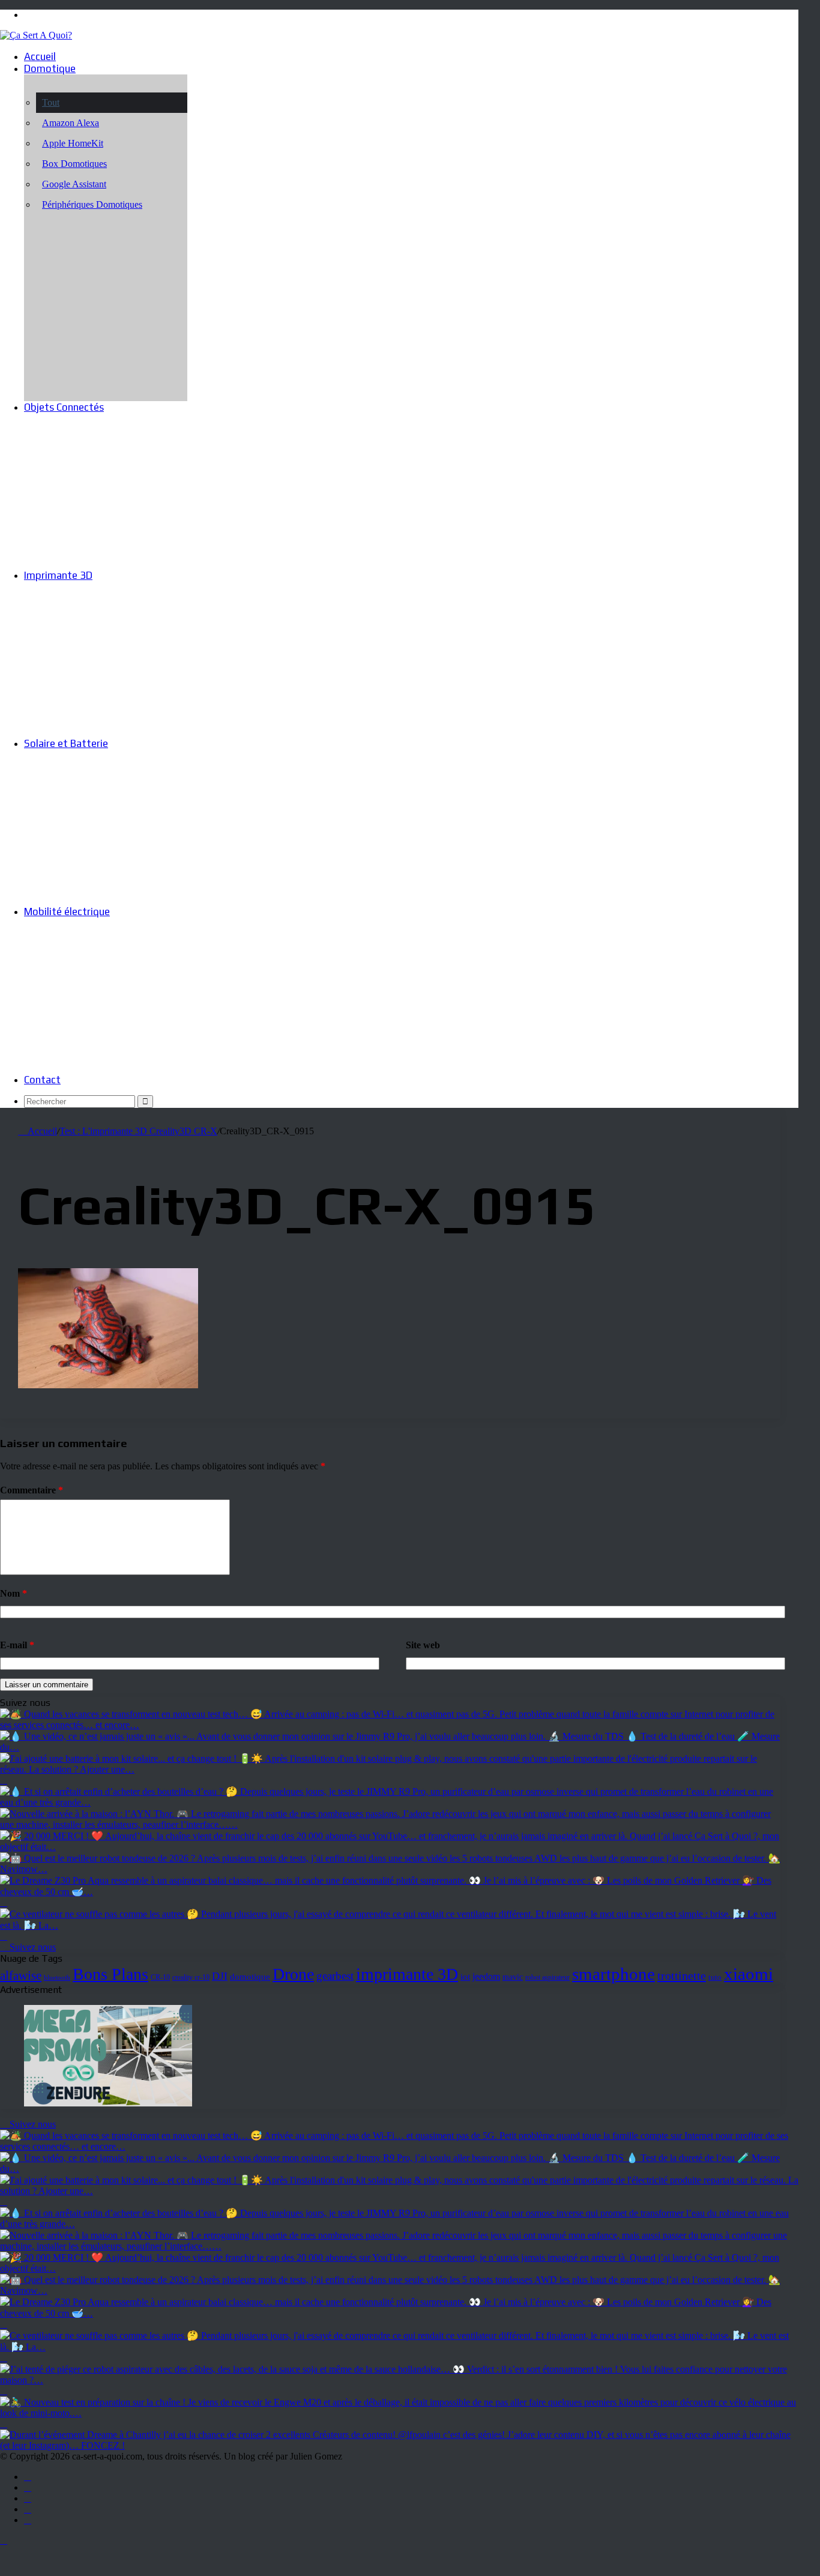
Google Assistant (74, 184)
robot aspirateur (547, 1978)
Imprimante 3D (58, 575)
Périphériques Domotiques (92, 204)
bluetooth (57, 1978)
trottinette (682, 1976)
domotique (250, 1977)
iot (465, 1976)
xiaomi (749, 1974)
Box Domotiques (74, 164)
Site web (423, 1645)
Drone (293, 1974)
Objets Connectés (64, 407)
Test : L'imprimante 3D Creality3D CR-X (138, 1131)
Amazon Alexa (71, 123)
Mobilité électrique (67, 912)
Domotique (50, 68)
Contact (42, 1080)
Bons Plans (110, 1974)
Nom (14, 1593)
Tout (51, 102)
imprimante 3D (407, 1974)
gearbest (335, 1976)
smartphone (613, 1974)
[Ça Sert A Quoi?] (36, 35)
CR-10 (160, 1978)
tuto (715, 1977)
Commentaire (32, 1490)
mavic (513, 1977)
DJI (220, 1976)
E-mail (17, 1645)
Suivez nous (32, 1947)
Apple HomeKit (73, 143)
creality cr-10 (191, 1977)
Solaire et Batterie (66, 743)
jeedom (486, 1976)
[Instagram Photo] (390, 1725)
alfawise (21, 1976)
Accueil (40, 56)
